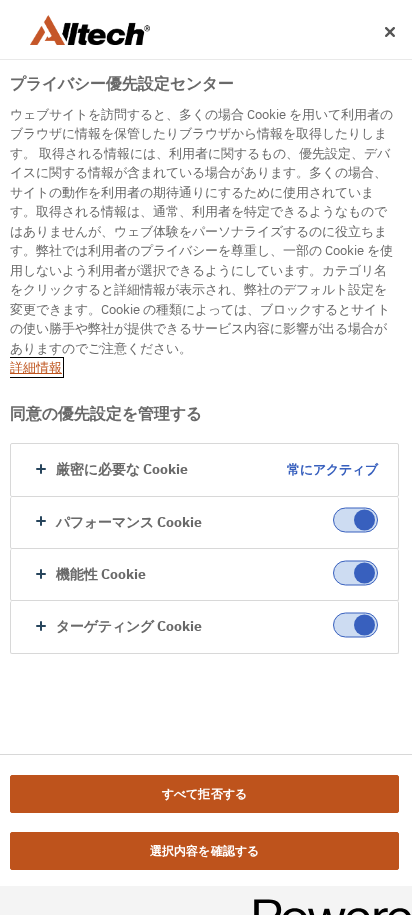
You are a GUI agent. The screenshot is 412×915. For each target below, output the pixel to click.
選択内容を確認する (204, 850)
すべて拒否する (204, 793)
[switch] (355, 520)
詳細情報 (36, 367)
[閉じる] (390, 32)
